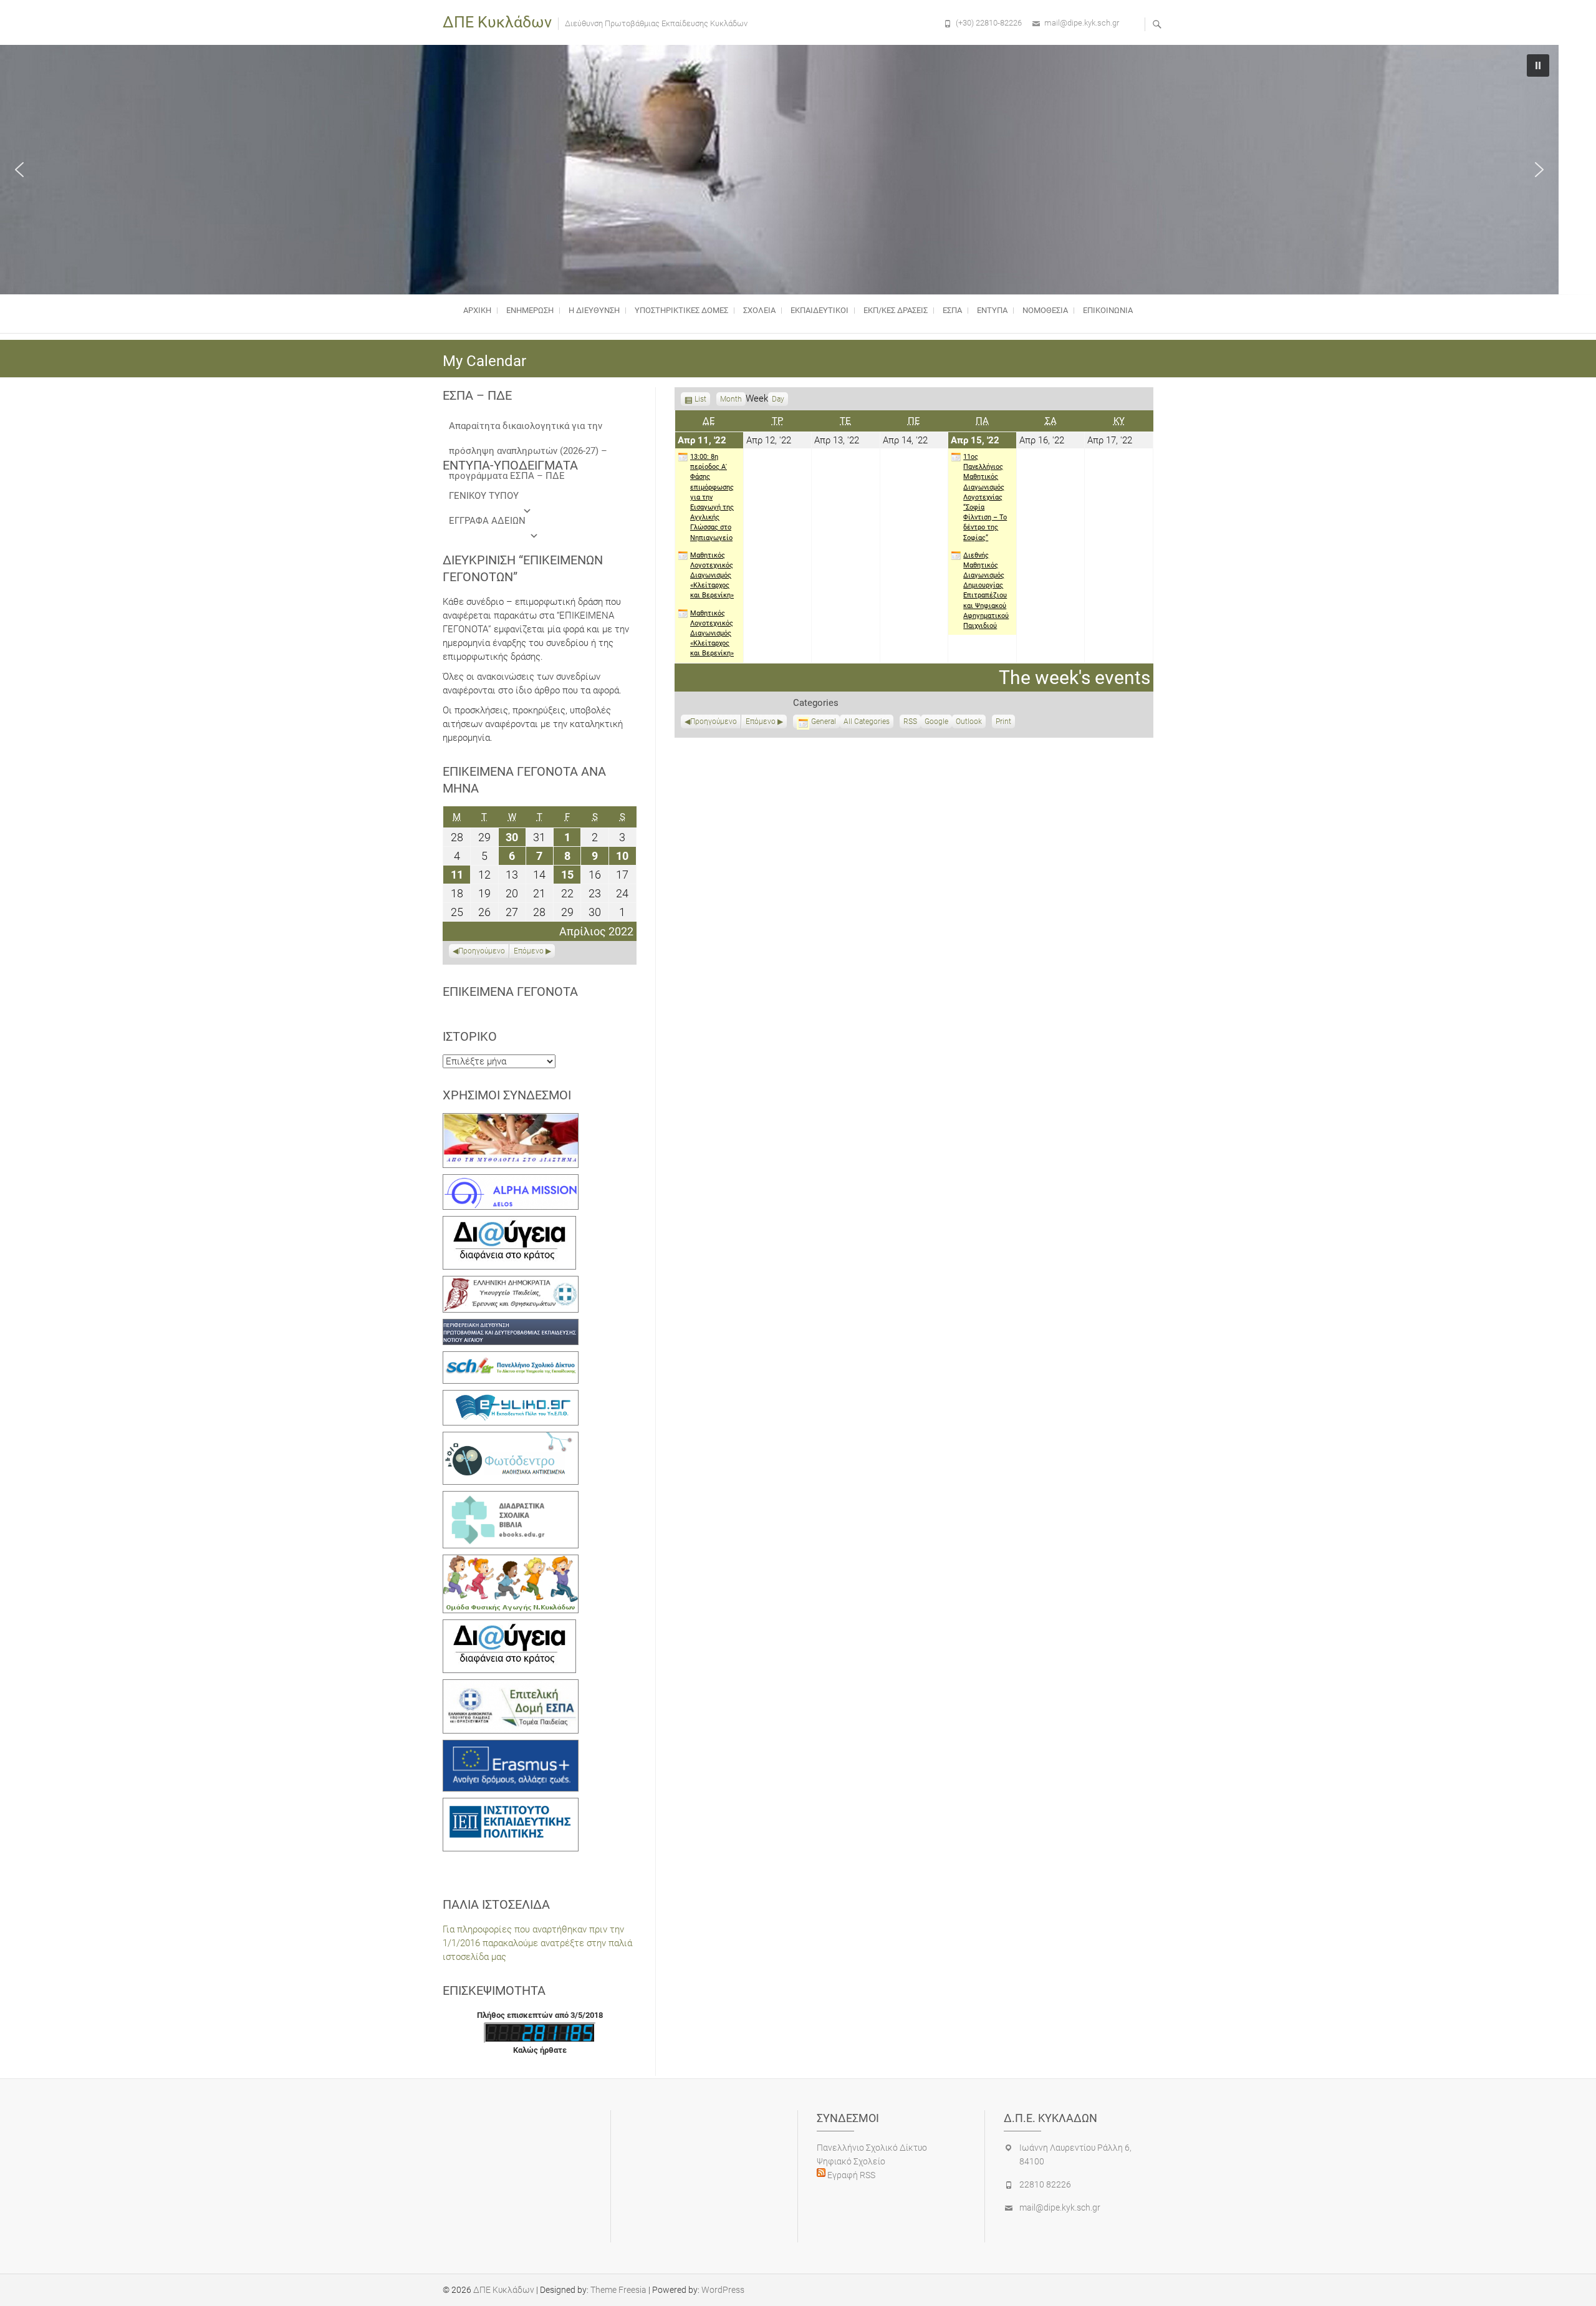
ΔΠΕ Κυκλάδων (497, 22)
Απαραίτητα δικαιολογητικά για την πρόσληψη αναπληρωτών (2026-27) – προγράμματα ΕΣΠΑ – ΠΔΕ (528, 429)
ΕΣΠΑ (952, 310)
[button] (19, 170)
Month (731, 399)
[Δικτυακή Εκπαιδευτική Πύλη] (511, 1397)
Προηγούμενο (714, 721)
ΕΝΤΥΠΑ (992, 310)
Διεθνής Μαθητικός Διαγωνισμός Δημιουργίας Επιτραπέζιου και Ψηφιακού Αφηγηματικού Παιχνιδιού (986, 591)
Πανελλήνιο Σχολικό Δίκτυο (872, 2148)
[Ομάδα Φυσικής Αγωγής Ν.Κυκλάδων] (511, 1561)
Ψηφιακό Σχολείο (851, 2161)
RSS (910, 721)
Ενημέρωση (530, 310)
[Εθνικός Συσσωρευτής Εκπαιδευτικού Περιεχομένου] (511, 1439)
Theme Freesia (618, 2290)
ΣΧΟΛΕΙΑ (759, 310)
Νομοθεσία (1045, 310)
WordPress (723, 2290)
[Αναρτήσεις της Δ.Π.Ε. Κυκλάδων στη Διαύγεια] (509, 1223)
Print (1005, 723)
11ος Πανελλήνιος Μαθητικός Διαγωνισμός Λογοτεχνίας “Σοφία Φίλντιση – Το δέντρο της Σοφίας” (985, 497)
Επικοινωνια (1108, 310)
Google (936, 723)
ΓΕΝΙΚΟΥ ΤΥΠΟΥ (484, 496)
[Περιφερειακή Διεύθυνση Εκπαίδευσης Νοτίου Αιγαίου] (511, 1326)
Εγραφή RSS (850, 2175)
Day (778, 399)
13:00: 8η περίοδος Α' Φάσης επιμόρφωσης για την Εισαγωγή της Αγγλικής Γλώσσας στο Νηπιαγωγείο (712, 497)
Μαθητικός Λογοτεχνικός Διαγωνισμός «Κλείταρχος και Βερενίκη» (712, 576)
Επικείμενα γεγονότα (510, 991)
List (700, 400)
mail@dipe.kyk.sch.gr (1082, 23)
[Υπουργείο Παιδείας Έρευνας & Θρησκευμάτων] (511, 1283)
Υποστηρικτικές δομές (681, 310)
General (824, 721)
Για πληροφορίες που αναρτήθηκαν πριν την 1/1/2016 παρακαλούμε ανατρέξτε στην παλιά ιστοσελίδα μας (537, 1943)
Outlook (969, 723)
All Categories (867, 721)
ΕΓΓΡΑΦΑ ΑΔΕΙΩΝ (487, 521)
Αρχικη (477, 310)
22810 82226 (1045, 2184)
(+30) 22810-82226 (989, 23)
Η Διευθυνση (594, 310)
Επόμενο (761, 721)
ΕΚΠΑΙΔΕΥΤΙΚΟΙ (820, 310)
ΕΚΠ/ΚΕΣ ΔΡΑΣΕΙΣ (896, 310)
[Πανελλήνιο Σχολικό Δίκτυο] (511, 1358)
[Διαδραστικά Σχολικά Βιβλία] (511, 1498)
